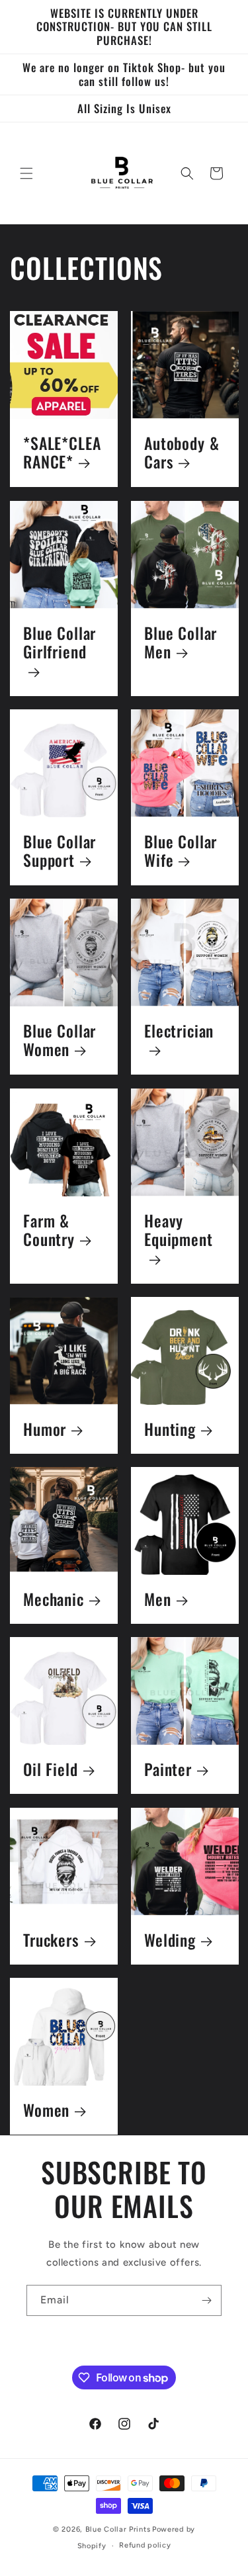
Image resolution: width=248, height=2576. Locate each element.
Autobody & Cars (182, 453)
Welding (170, 1940)
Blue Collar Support (60, 851)
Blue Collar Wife (181, 851)
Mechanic (54, 1600)
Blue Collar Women (60, 1041)
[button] (26, 173)
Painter (168, 1770)
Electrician (179, 1032)
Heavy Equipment (179, 1231)
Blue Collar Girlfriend (60, 643)
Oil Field (51, 1770)
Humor (45, 1429)
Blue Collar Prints (118, 2529)
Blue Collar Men (181, 643)
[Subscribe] (206, 2300)
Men (158, 1600)
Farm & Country (49, 1230)
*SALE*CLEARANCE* (62, 453)
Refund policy (145, 2545)
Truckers (51, 1940)
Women (46, 2110)
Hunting (170, 1429)
